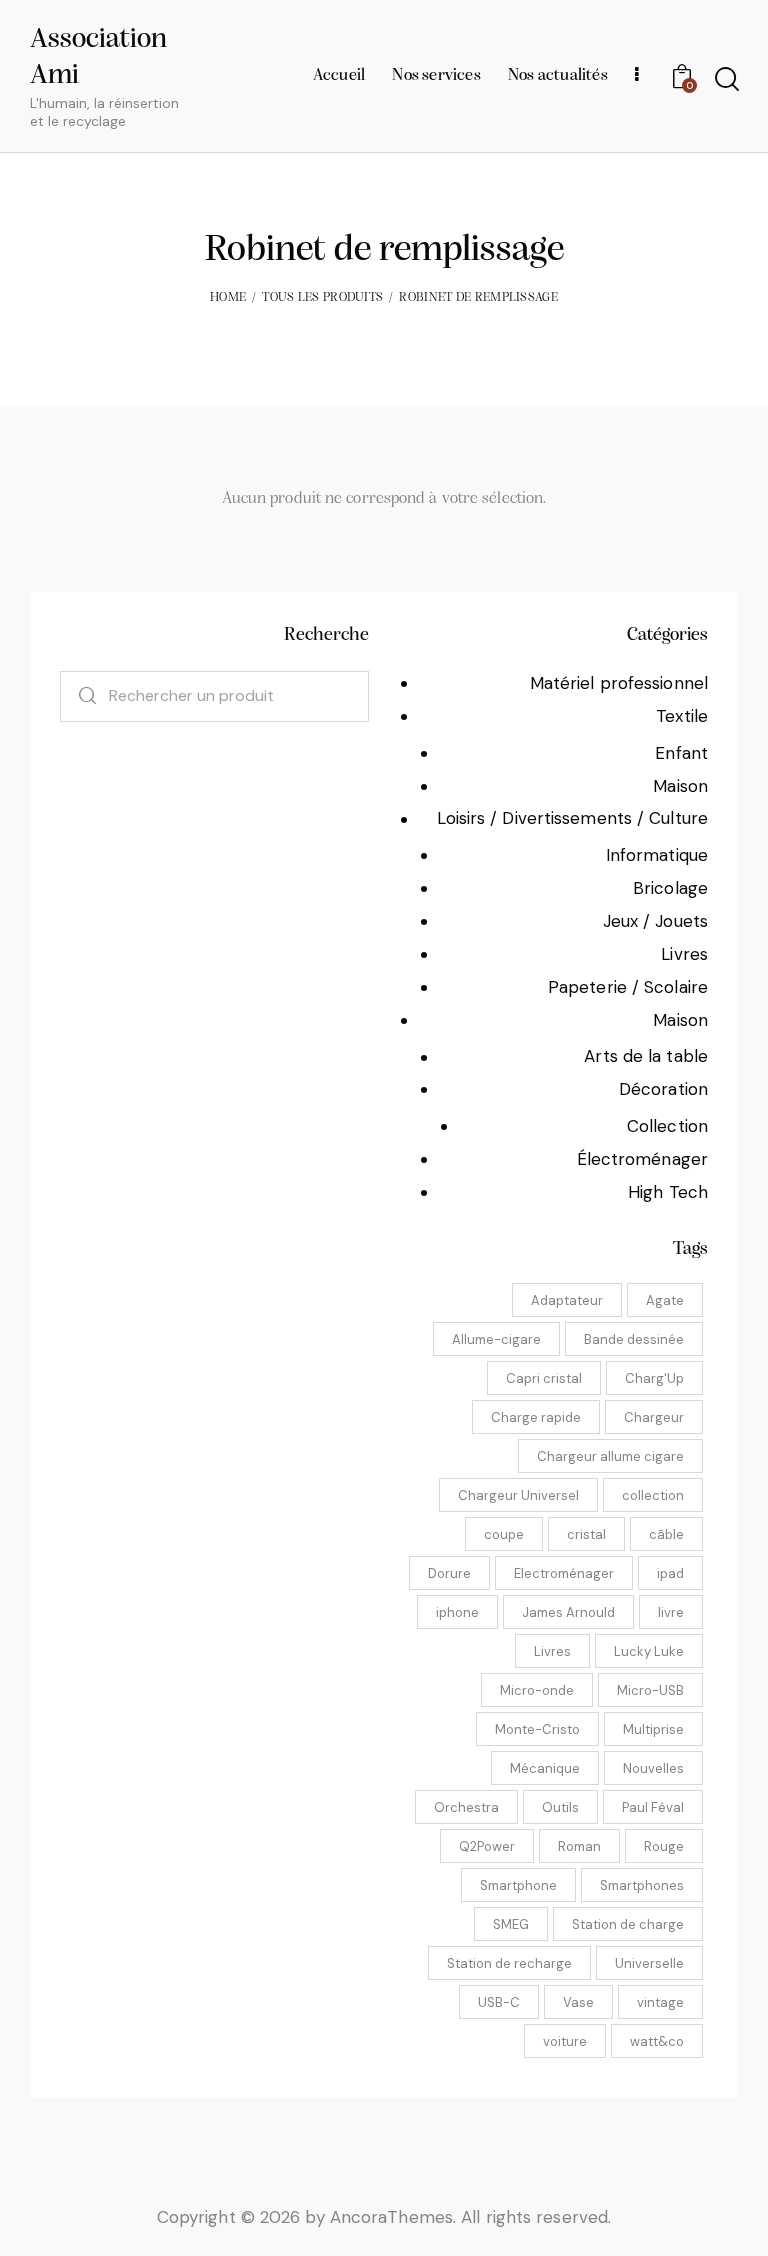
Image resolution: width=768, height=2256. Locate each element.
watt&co (657, 2041)
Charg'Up (654, 1378)
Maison (680, 786)
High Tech (668, 1192)
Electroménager (564, 1573)
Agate (665, 1300)
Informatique (657, 855)
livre (671, 1612)
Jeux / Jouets (655, 921)
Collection (667, 1126)
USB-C (499, 2002)
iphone (457, 1612)
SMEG (511, 1924)
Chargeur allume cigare (610, 1456)
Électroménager (642, 1159)
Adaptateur (567, 1300)
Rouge (664, 1846)
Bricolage (670, 888)
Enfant (681, 753)
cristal (586, 1534)
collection (653, 1495)
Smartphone (518, 1885)
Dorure (449, 1573)
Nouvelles (653, 1768)
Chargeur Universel (518, 1495)
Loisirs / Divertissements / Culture (573, 818)
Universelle (649, 1963)
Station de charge (628, 1924)
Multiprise (653, 1729)
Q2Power (487, 1846)
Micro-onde (537, 1690)
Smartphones (642, 1885)
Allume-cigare (496, 1339)
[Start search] (725, 79)
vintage (660, 2002)
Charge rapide (536, 1417)
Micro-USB (650, 1690)
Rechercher (78, 696)
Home (228, 297)
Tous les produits (322, 297)
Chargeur (654, 1417)
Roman (579, 1846)
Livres (684, 954)
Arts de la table (646, 1056)
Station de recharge (509, 1963)
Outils (560, 1807)
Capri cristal (544, 1378)
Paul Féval (653, 1807)
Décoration (663, 1089)
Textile (682, 716)
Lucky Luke (649, 1651)
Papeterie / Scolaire (628, 987)
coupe (504, 1534)
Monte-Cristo (537, 1729)
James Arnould (568, 1612)
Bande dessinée (634, 1339)
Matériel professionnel (619, 683)
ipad (670, 1573)
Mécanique (545, 1768)
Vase (578, 2002)
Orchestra (466, 1807)
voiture (565, 2041)
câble (666, 1534)
